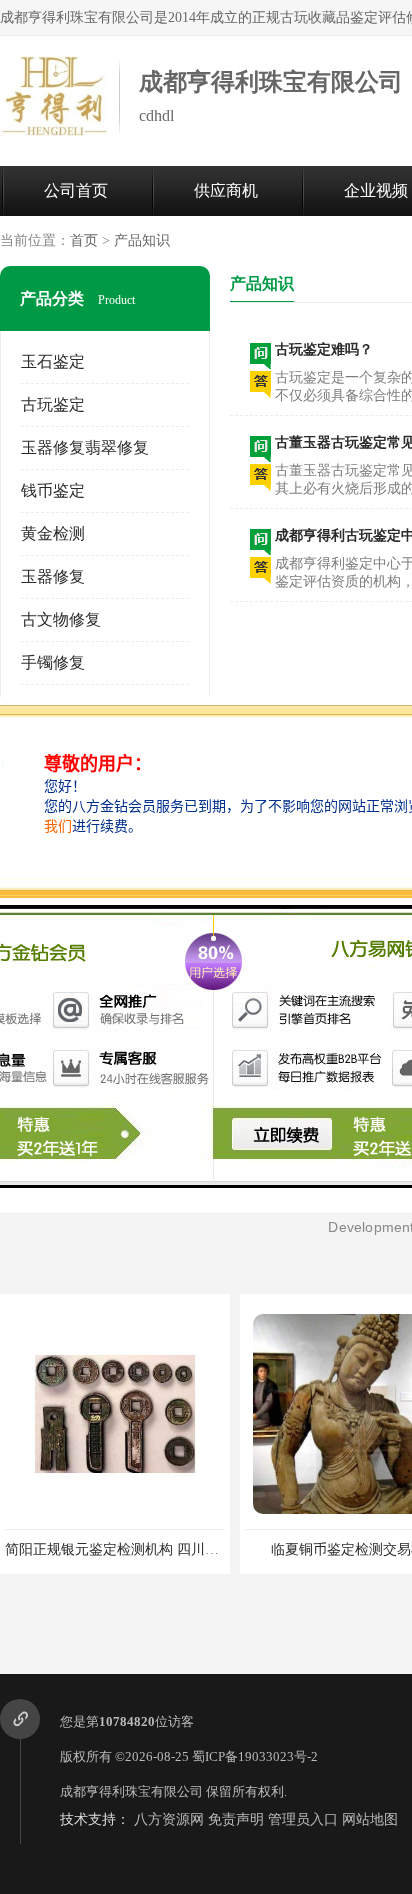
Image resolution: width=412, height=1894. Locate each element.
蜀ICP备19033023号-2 (255, 1756)
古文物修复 (61, 619)
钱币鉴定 (53, 490)
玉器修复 (53, 576)
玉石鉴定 (53, 361)
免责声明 (236, 1819)
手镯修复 (53, 662)
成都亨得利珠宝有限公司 (131, 1791)
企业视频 (376, 190)
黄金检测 (53, 533)
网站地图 (370, 1819)
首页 (84, 240)
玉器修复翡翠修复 (85, 447)
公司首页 (76, 190)
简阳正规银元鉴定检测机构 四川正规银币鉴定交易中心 (175, 1549)
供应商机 (226, 190)
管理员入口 (303, 1819)
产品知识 (142, 240)
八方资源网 (169, 1819)
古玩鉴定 (53, 404)
